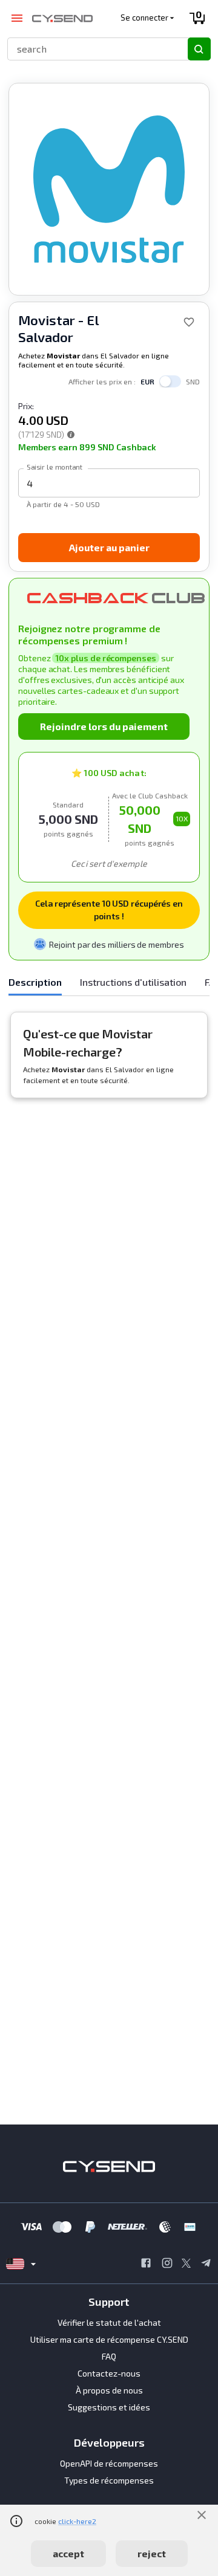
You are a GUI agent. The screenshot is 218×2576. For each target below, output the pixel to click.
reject (152, 2553)
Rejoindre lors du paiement (104, 726)
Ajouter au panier (109, 547)
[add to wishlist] (189, 322)
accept (68, 2553)
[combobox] (92, 49)
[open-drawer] (17, 18)
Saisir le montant (54, 467)
